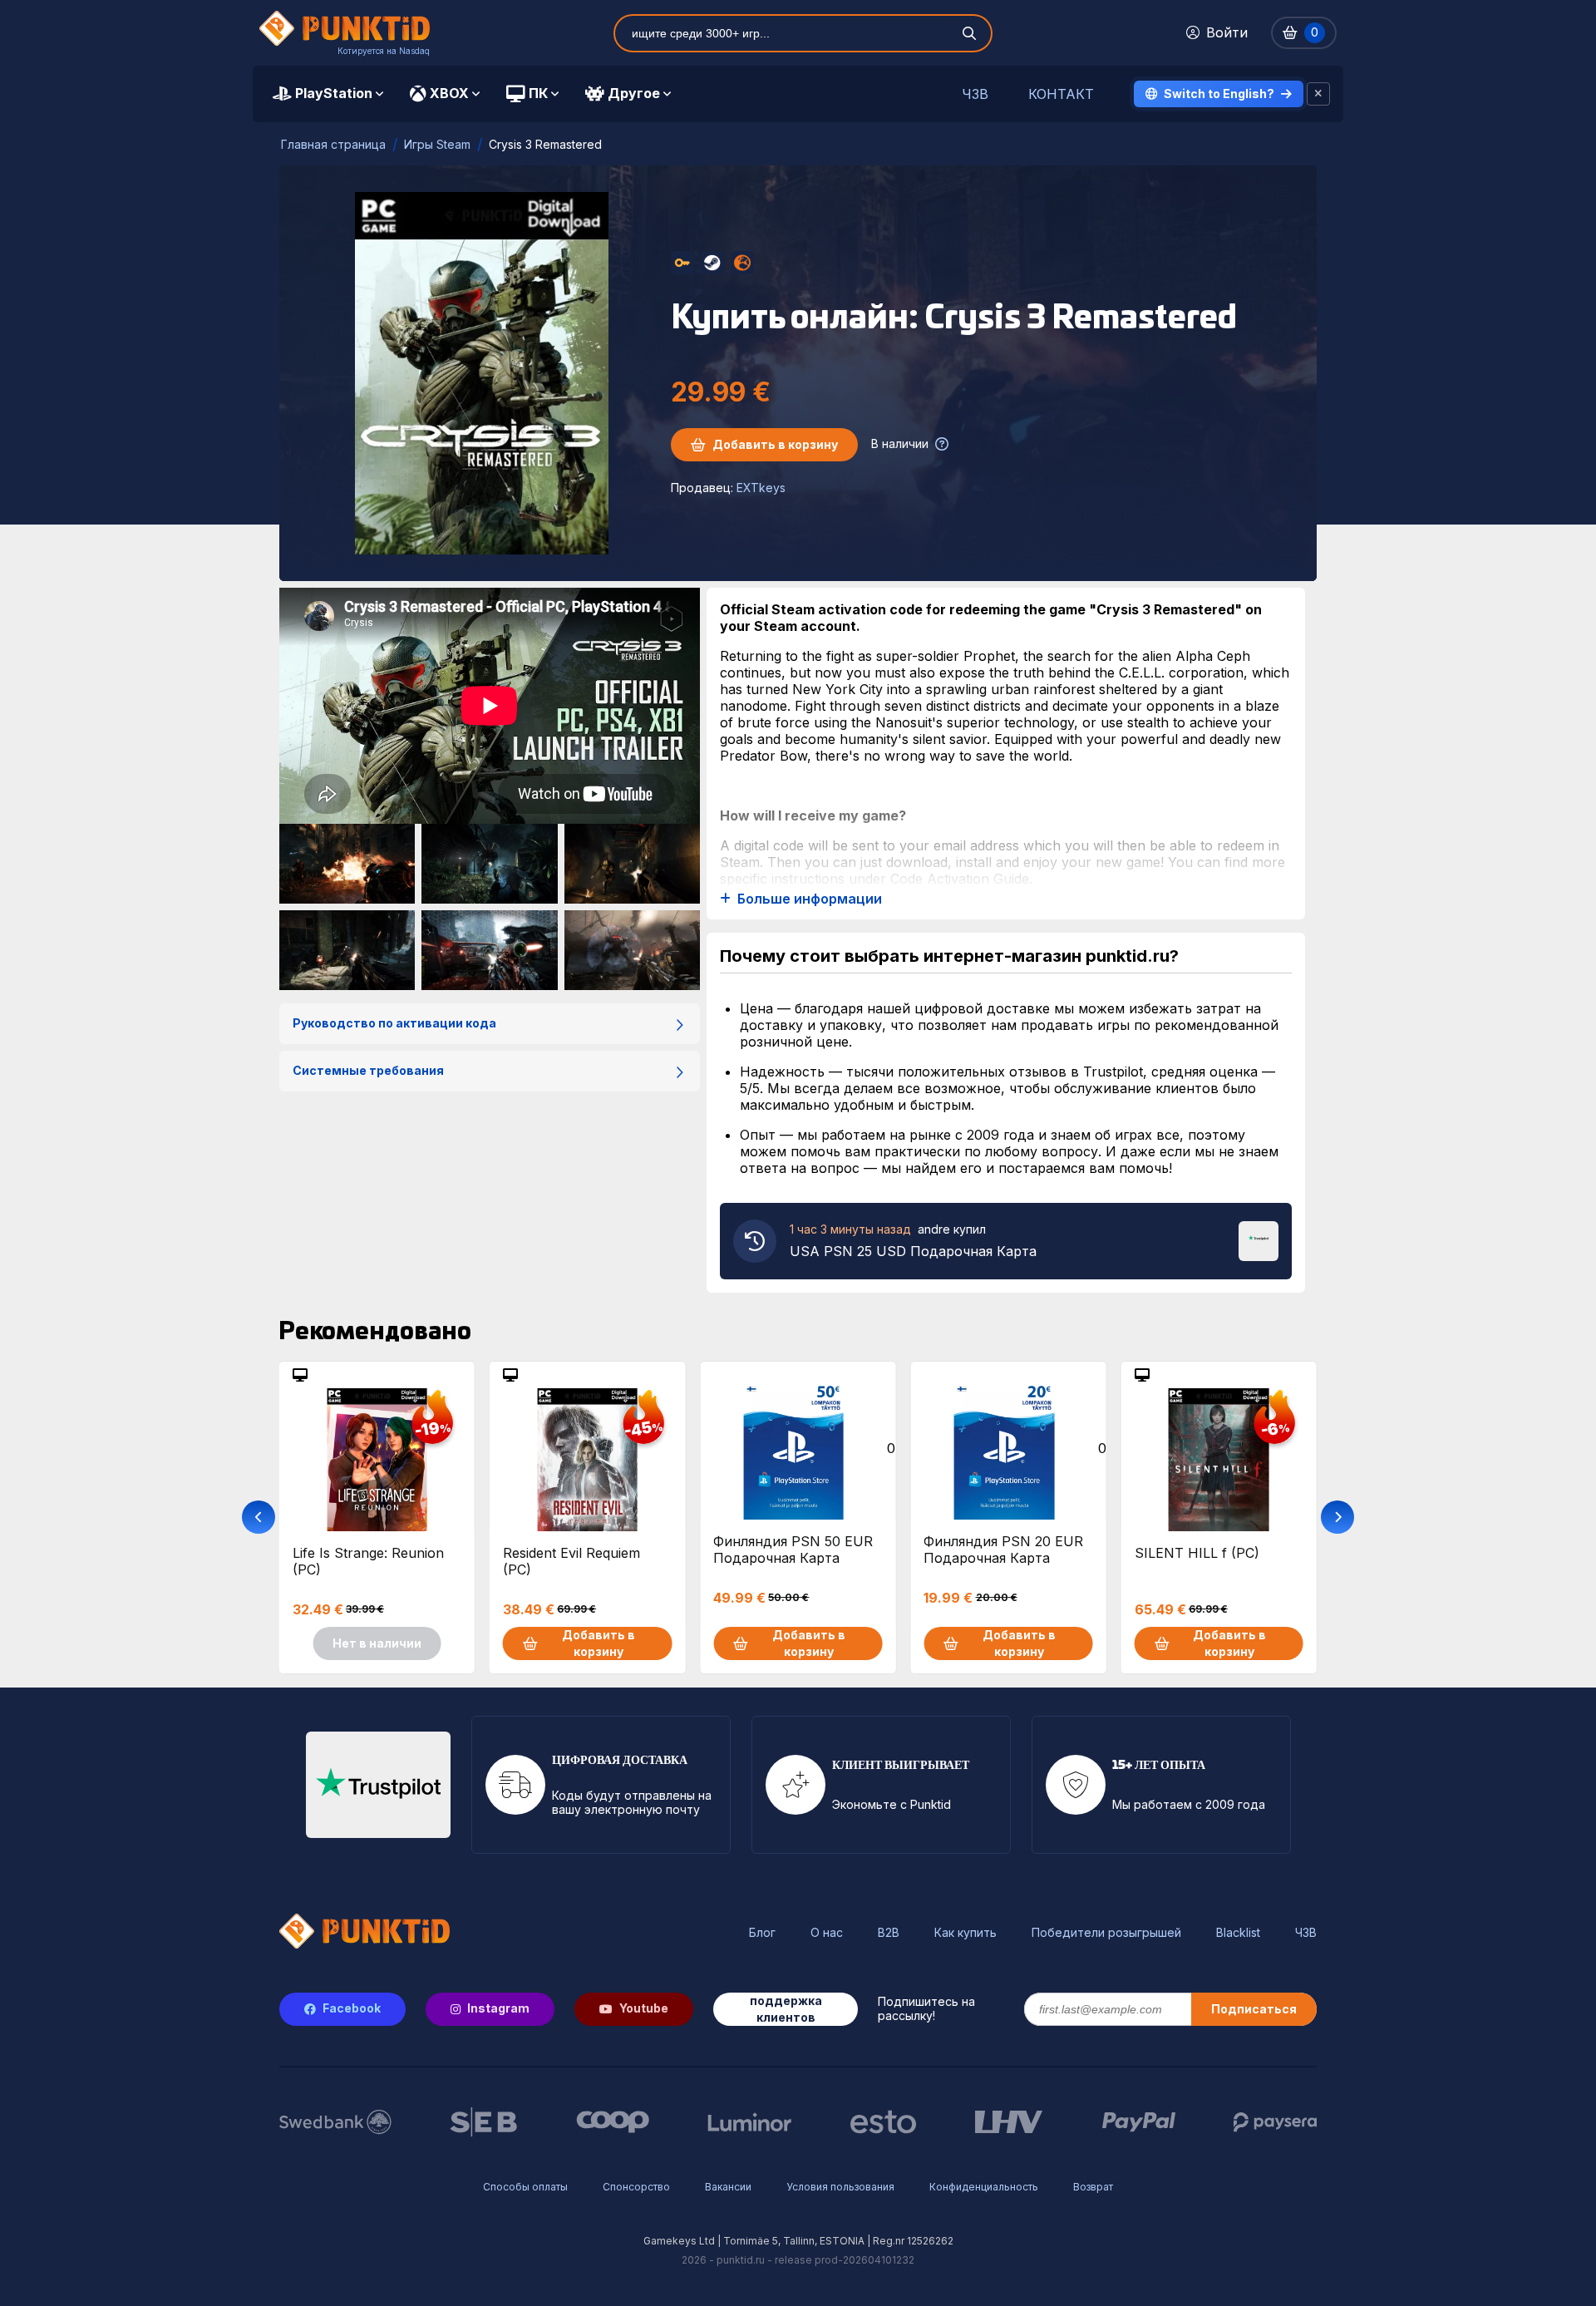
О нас (827, 1933)
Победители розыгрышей (1106, 1933)
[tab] (328, 94)
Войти (1227, 32)
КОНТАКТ (1061, 94)
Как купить (965, 1933)
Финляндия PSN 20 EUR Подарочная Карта (1003, 1550)
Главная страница (333, 144)
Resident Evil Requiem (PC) (571, 1561)
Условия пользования (840, 2187)
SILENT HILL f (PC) (1197, 1553)
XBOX (449, 93)
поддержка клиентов (786, 2009)
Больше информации (810, 899)
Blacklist (1238, 1933)
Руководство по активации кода (394, 1023)
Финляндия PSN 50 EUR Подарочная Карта (793, 1550)
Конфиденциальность (984, 2187)
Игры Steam (437, 144)
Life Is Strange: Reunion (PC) (368, 1561)
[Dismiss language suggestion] (1318, 94)
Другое (634, 93)
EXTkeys (761, 488)
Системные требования (368, 1070)
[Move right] (1337, 1517)
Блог (762, 1933)
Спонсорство (636, 2187)
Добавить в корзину (775, 444)
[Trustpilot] (1259, 1239)
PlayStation (334, 93)
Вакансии (728, 2187)
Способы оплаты (525, 2187)
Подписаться (1254, 2009)
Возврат (1093, 2187)
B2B (889, 1933)
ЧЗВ (975, 94)
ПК (538, 93)
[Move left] (259, 1517)
